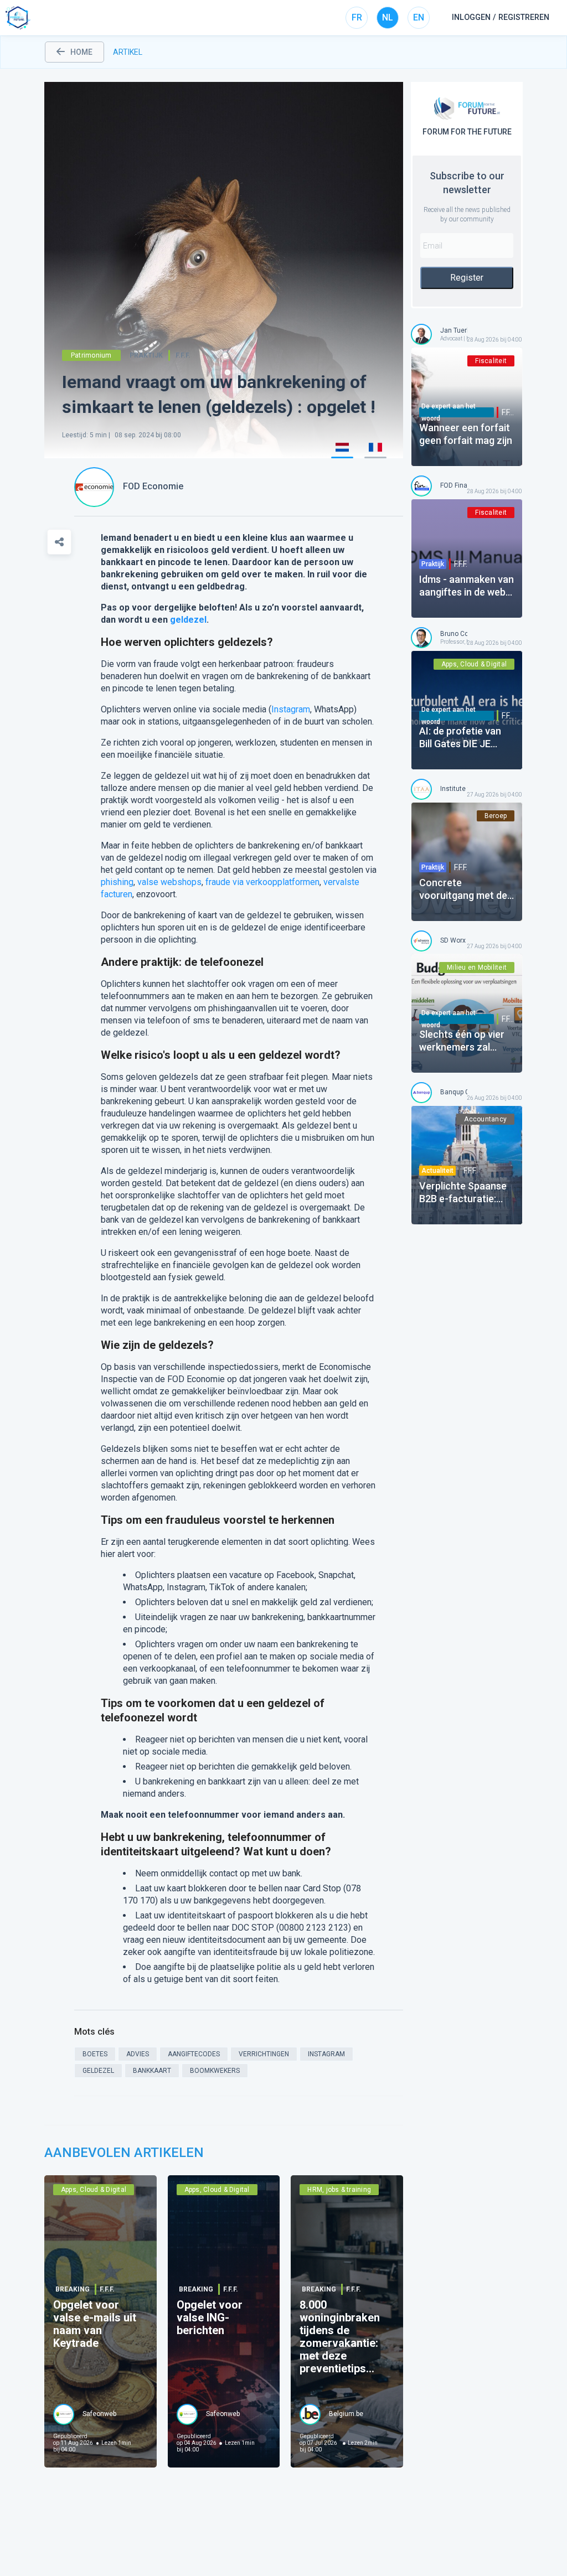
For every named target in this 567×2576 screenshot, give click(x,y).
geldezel (188, 620)
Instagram (291, 709)
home (81, 52)
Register (467, 278)
